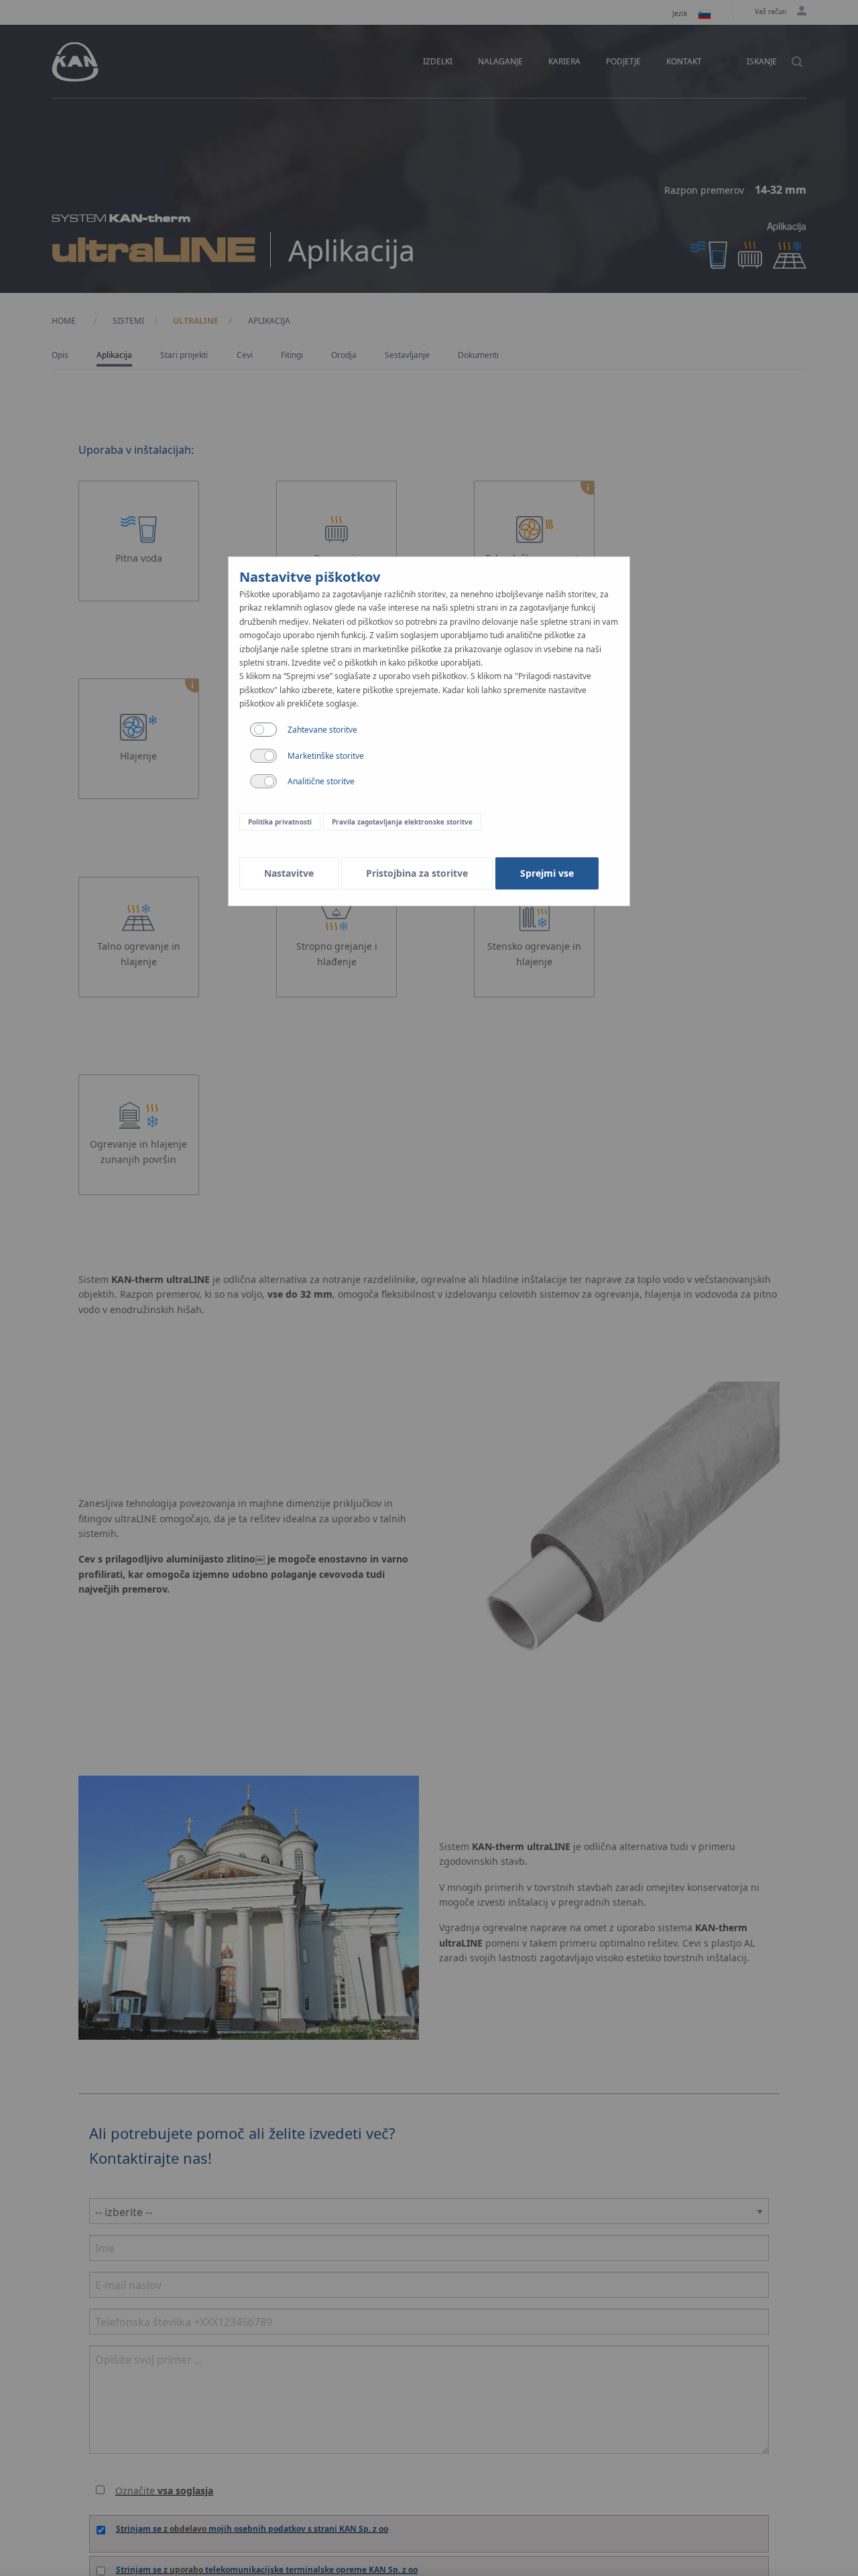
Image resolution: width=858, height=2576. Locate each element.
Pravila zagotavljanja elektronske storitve (402, 822)
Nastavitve (289, 873)
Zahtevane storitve (322, 730)
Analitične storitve (321, 781)
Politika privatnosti (280, 822)
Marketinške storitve (326, 756)
